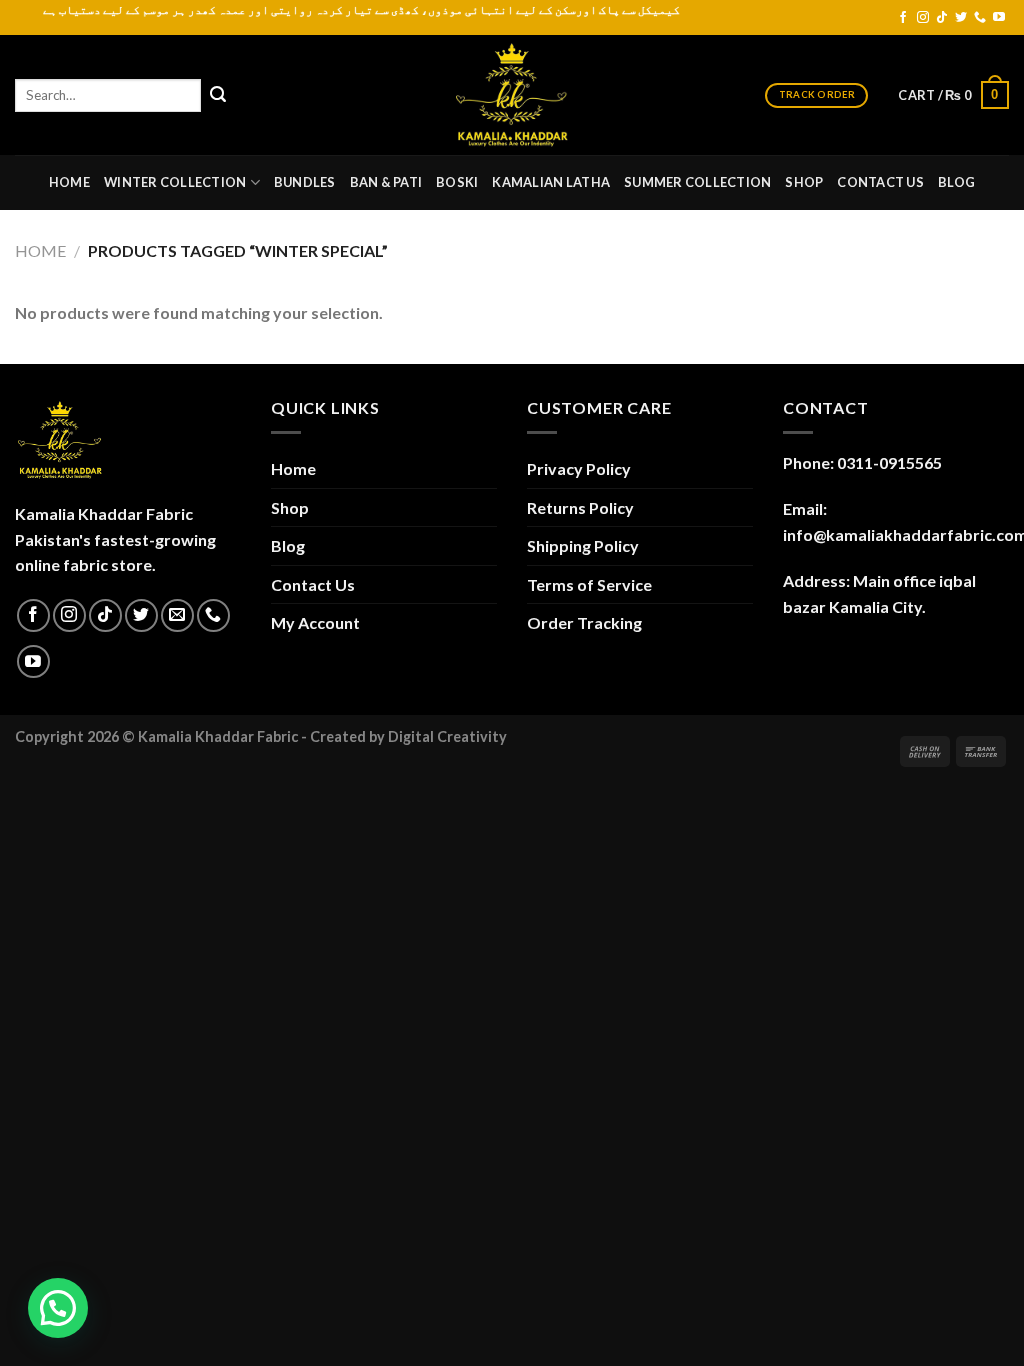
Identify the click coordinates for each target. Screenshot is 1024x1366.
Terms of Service (589, 584)
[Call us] (980, 18)
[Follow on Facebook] (903, 18)
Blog (956, 182)
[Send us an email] (177, 615)
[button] (58, 1308)
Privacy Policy (579, 468)
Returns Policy (580, 507)
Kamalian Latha (551, 182)
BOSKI (457, 182)
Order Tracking (584, 622)
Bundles (305, 182)
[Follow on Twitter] (961, 18)
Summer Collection (697, 182)
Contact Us (880, 182)
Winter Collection (175, 182)
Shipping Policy (583, 545)
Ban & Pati (386, 182)
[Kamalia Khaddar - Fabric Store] (512, 95)
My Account (315, 622)
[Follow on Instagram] (923, 18)
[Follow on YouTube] (999, 18)
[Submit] (218, 95)
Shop (804, 182)
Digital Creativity (447, 736)
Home (69, 182)
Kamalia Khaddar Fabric (218, 736)
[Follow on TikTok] (942, 18)
